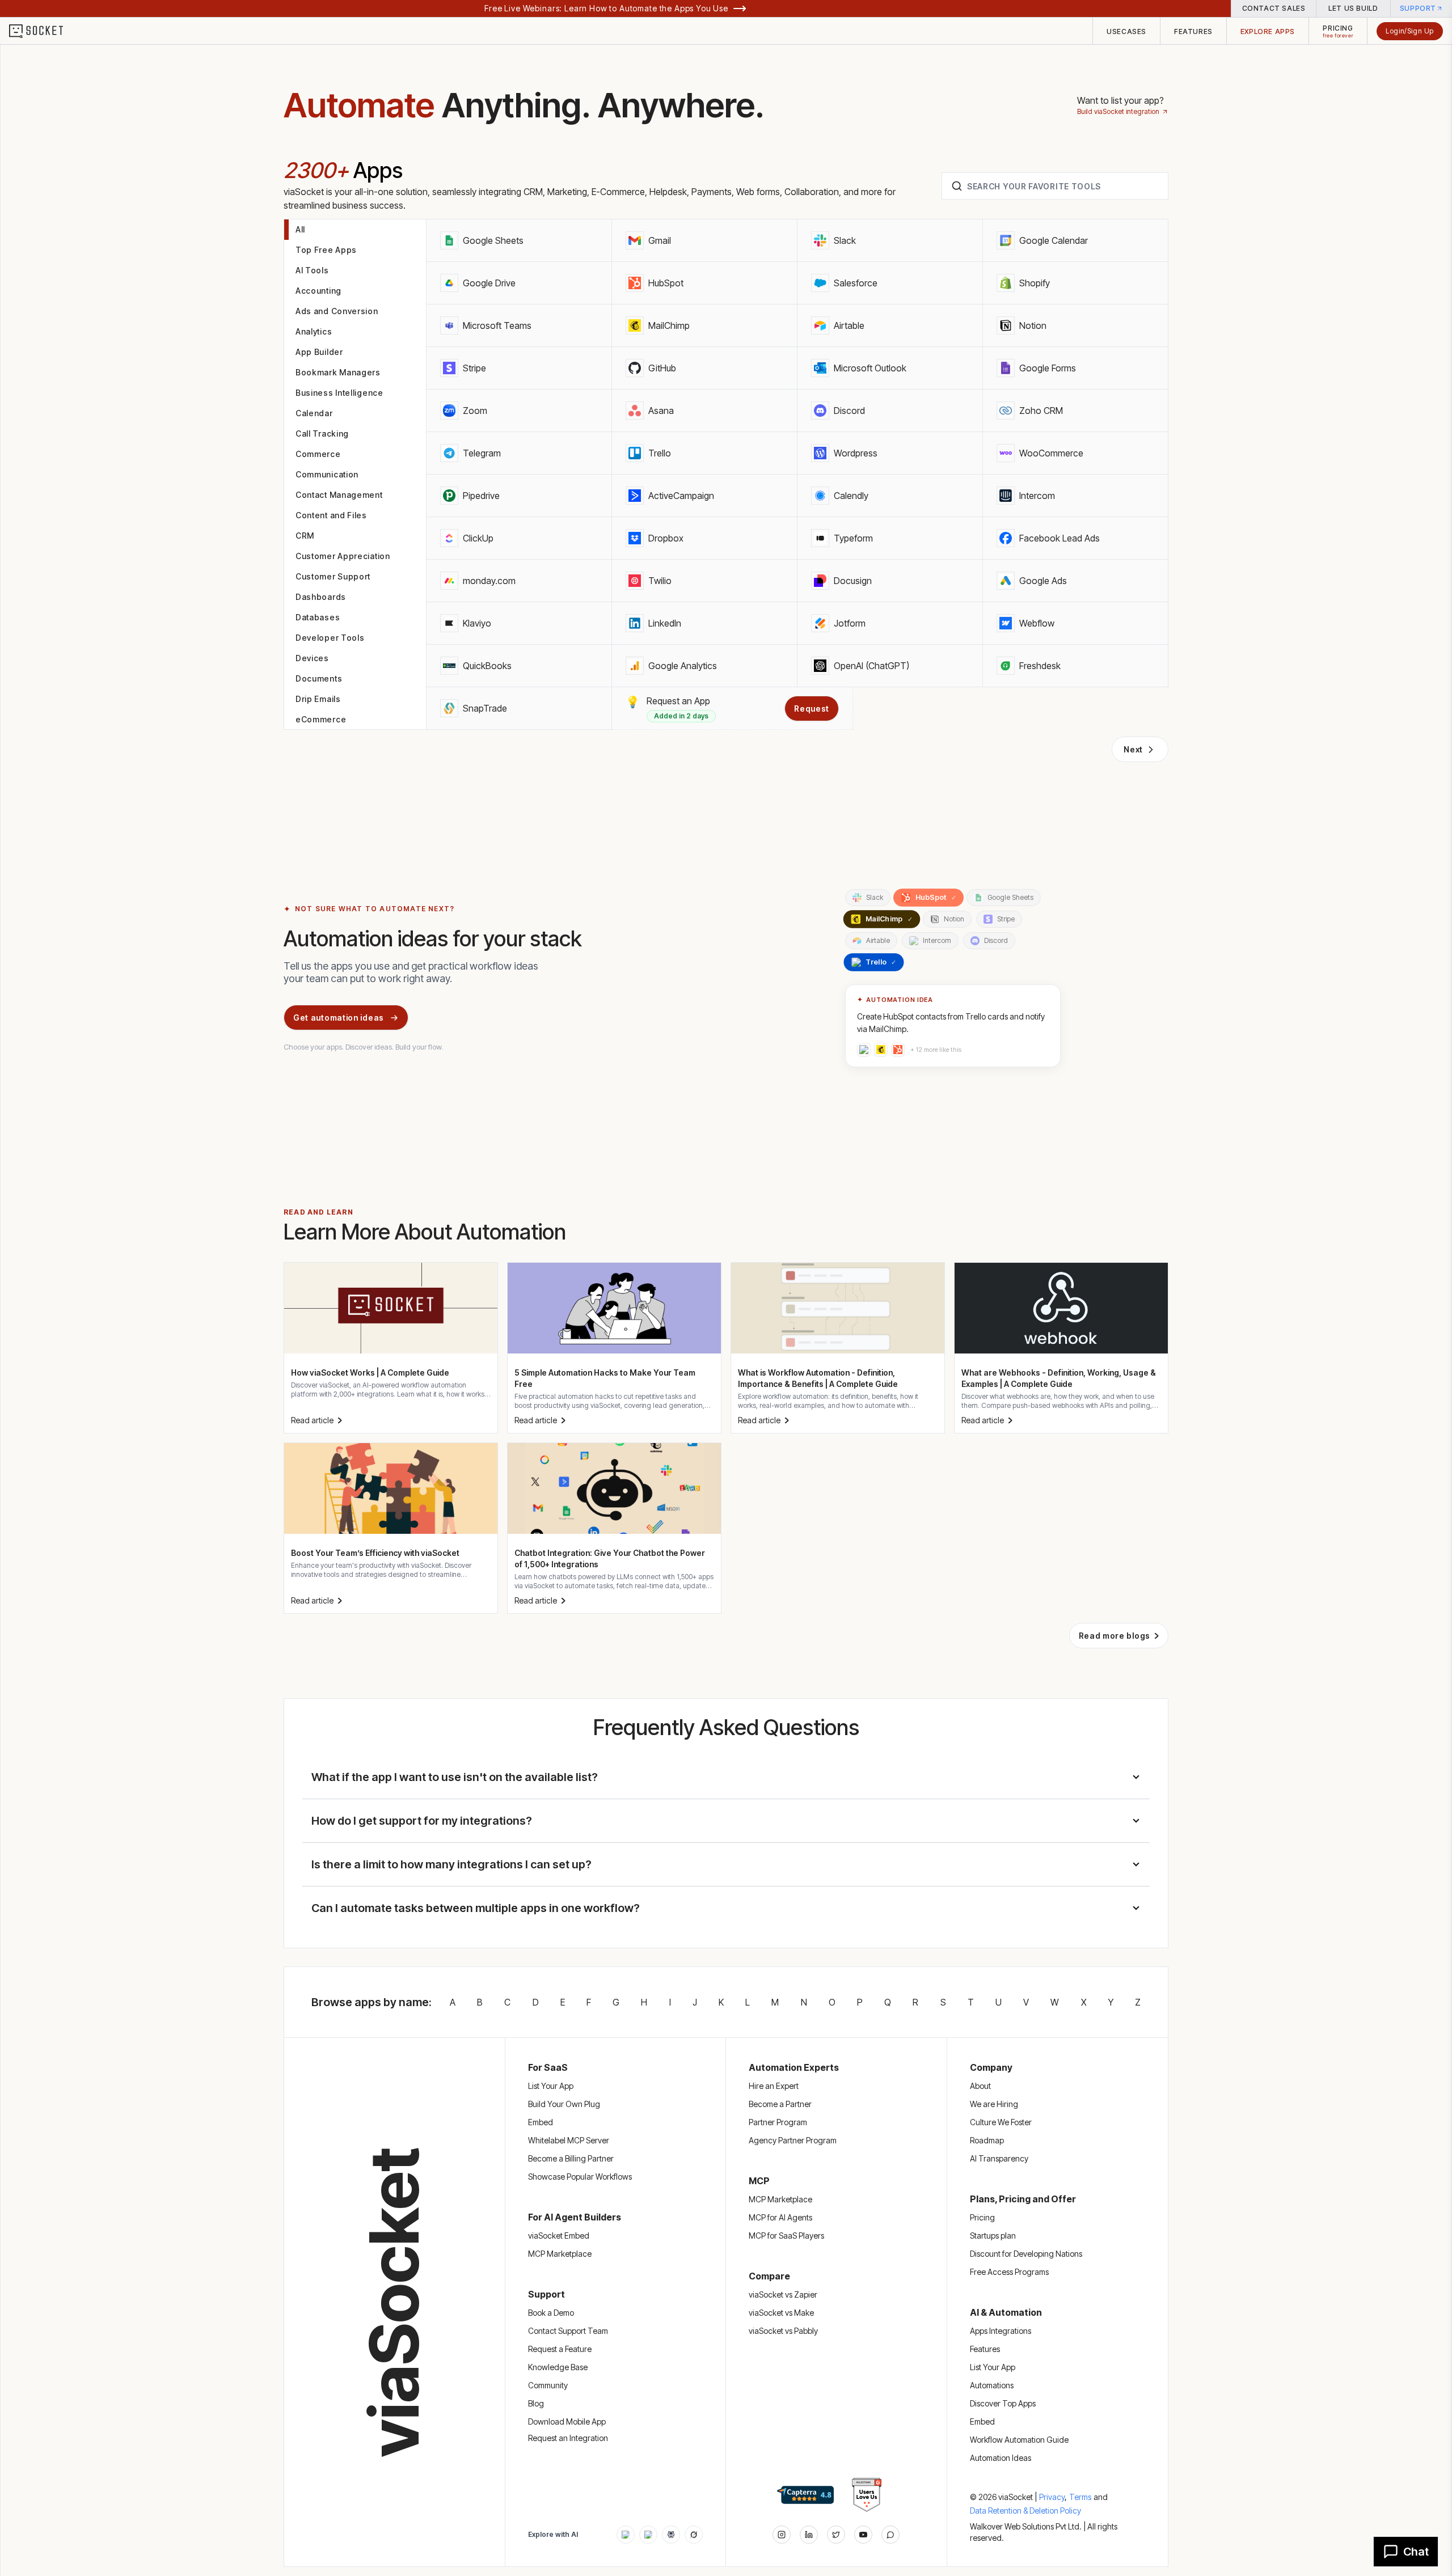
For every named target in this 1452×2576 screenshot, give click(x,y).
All (300, 229)
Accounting (318, 291)
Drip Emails (318, 699)
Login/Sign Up (1410, 31)
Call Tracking (322, 433)
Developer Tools (330, 638)
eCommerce (321, 719)
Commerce (318, 454)
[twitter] (836, 2535)
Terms (1080, 2497)
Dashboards (321, 597)
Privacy (1053, 2497)
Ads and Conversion (337, 311)
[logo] (43, 31)
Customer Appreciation (343, 556)
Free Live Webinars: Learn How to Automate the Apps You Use (606, 8)
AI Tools (312, 270)
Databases (318, 617)
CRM (305, 536)
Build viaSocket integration (1118, 111)
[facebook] (809, 2535)
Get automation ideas (339, 1018)
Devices (312, 658)
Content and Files (331, 515)
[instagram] (782, 2535)
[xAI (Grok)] (694, 2535)
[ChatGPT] (626, 2535)
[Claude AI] (648, 2535)
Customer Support (333, 576)
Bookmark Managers (338, 372)
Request (812, 708)
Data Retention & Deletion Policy (1025, 2511)
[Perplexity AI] (671, 2535)
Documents (319, 678)
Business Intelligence (339, 393)
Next (1133, 749)
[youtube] (863, 2535)
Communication (327, 474)
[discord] (890, 2535)
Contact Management (339, 495)
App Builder (319, 352)
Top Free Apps (326, 250)
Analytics (314, 331)
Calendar (314, 413)
